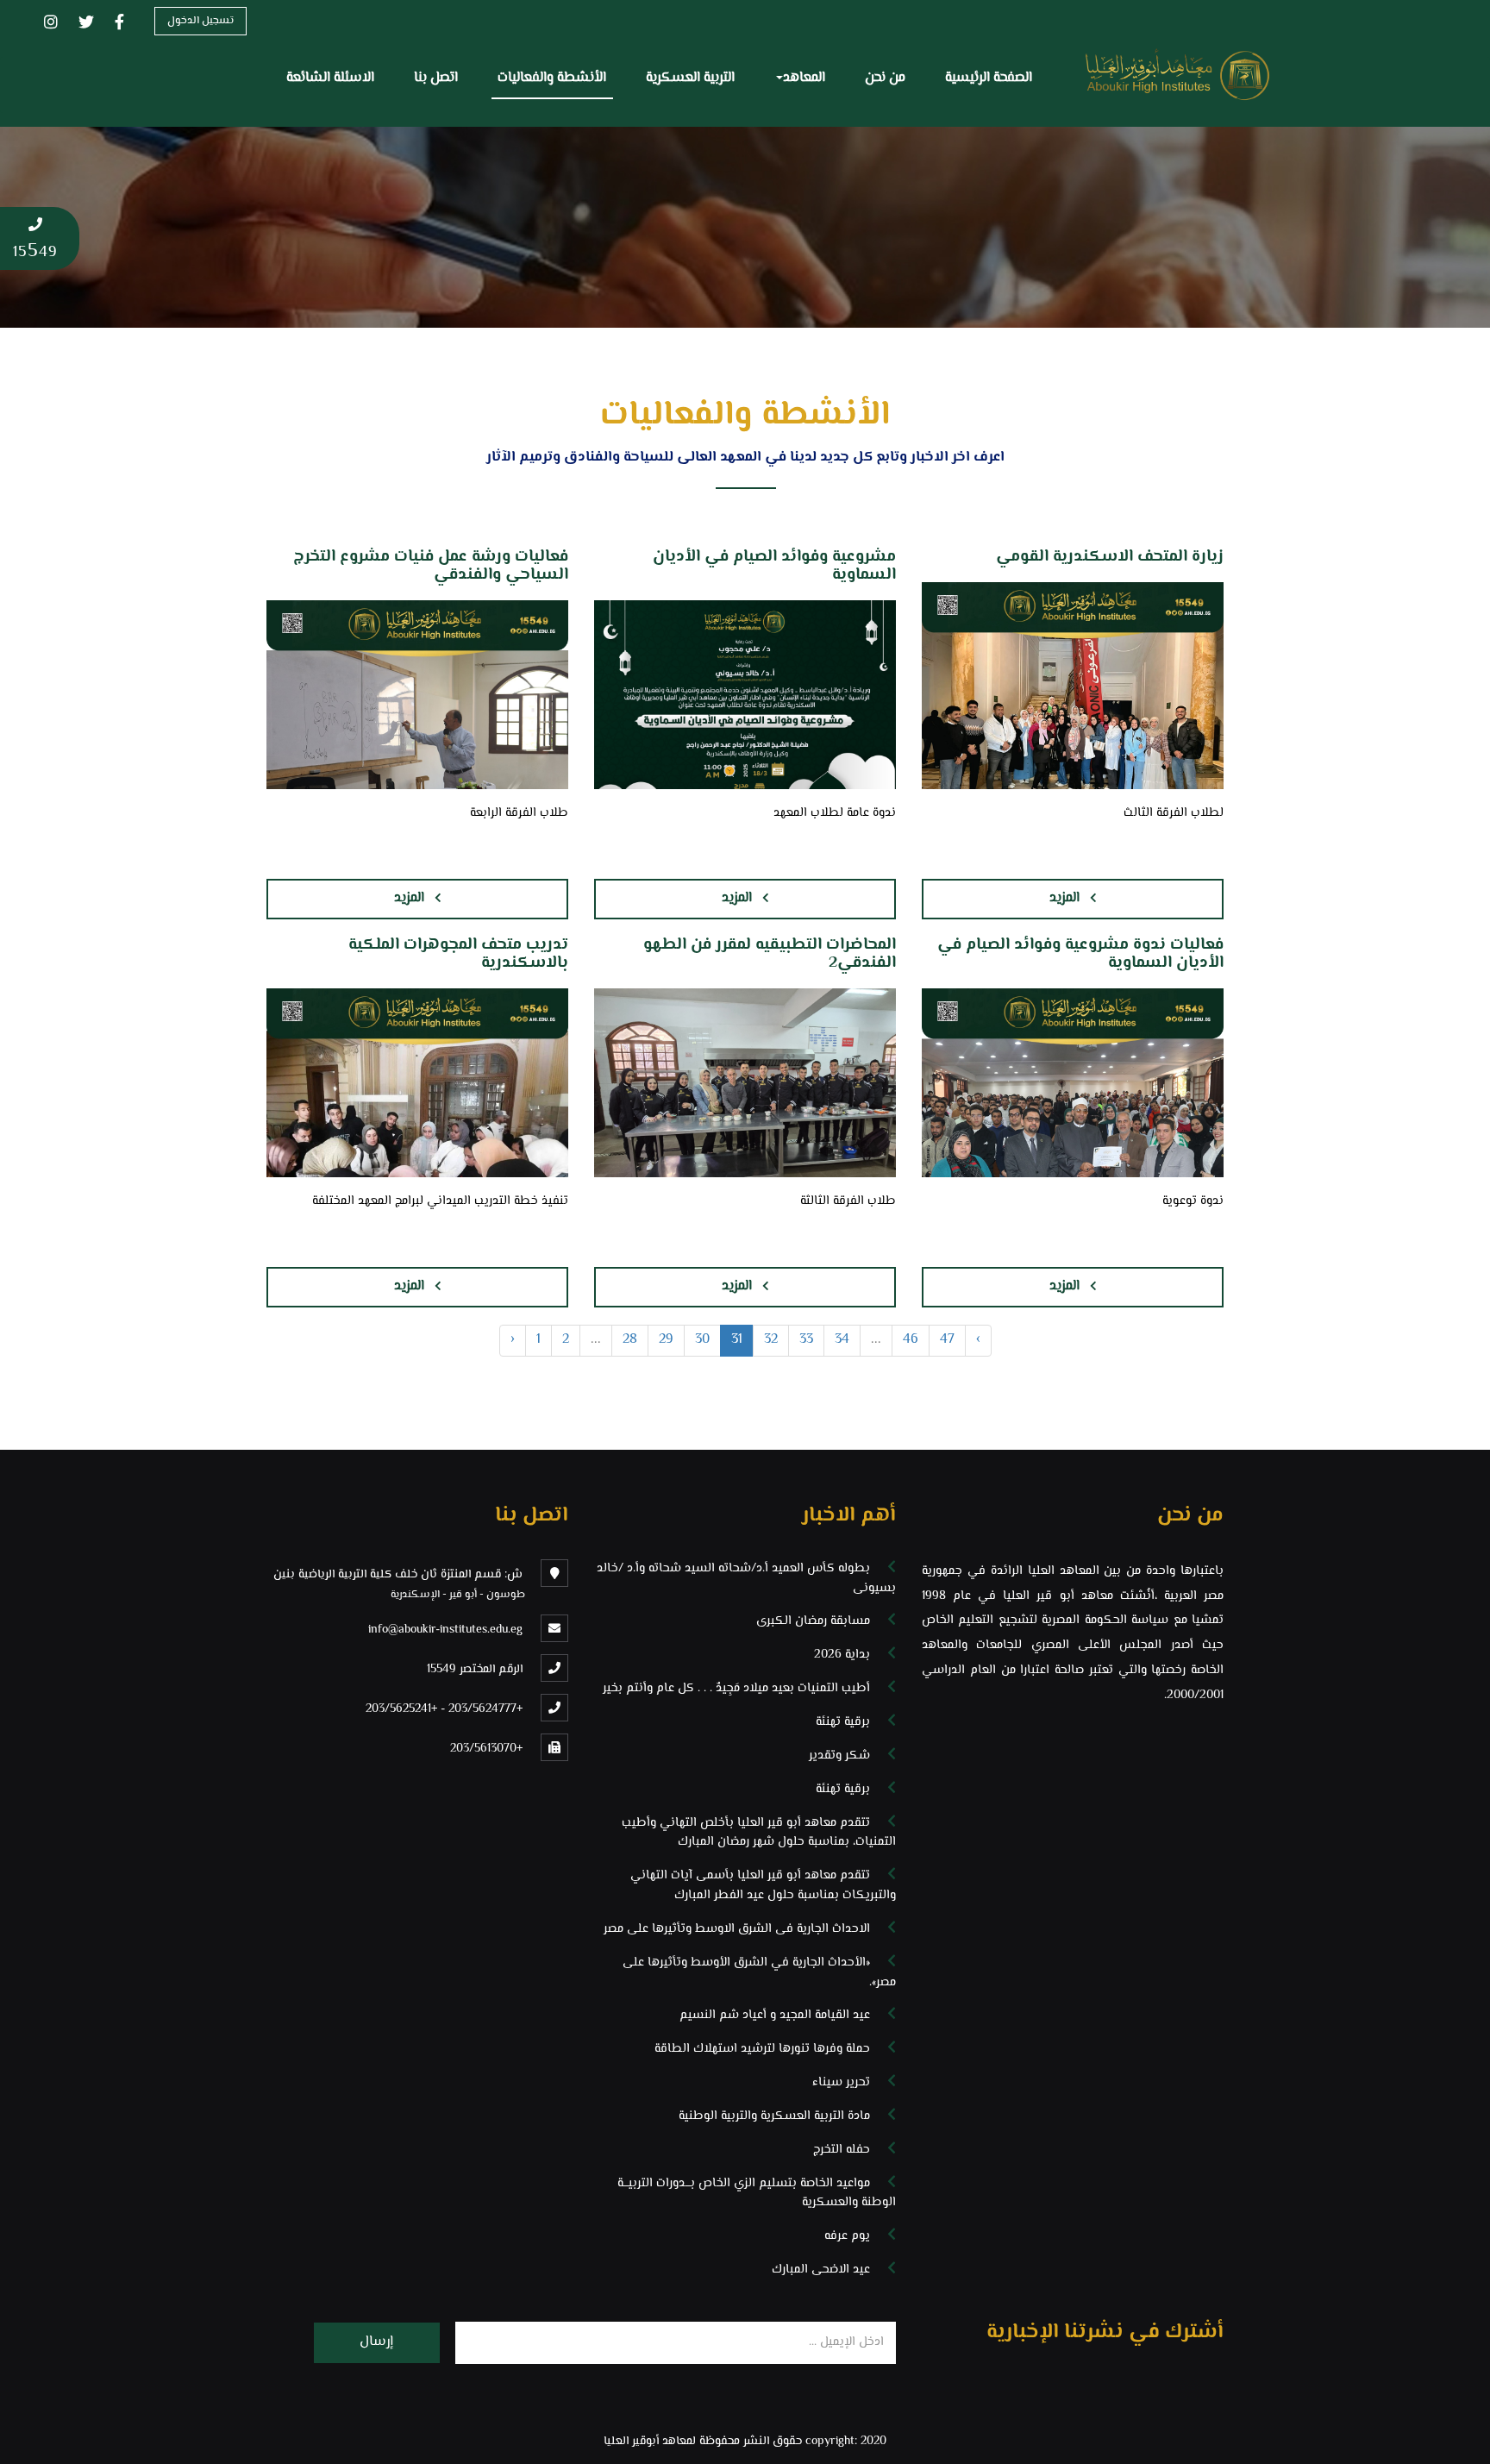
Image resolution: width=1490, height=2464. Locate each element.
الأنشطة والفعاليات (552, 78)
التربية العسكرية (690, 78)
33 (806, 1340)
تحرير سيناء (841, 2082)
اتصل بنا (436, 78)
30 (702, 1340)
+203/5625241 (401, 1709)
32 (771, 1340)
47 (947, 1340)
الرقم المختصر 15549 (475, 1670)
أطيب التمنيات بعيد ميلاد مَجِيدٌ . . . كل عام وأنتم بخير (736, 1688)
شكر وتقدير (839, 1756)
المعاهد (804, 78)
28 (630, 1340)
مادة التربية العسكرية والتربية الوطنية (774, 2116)
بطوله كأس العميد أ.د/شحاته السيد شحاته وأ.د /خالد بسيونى (746, 1578)
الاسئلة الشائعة (330, 78)
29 (666, 1340)
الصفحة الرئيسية (989, 78)
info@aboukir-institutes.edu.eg (445, 1630)
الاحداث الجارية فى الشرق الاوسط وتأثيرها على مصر (737, 1929)
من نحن (885, 78)
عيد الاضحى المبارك (821, 2270)
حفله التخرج (842, 2150)
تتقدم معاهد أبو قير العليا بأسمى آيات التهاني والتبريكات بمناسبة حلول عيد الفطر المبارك (763, 1885)
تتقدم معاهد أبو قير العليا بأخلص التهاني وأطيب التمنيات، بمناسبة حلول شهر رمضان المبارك (759, 1833)
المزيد (1064, 898)
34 (842, 1340)
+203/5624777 (485, 1709)
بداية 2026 (842, 1655)
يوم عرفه (847, 2236)
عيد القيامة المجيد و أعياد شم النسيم (775, 2015)
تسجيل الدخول (200, 21)
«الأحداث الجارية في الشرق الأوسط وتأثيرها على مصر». (759, 1972)
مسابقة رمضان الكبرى (813, 1621)
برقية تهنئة (843, 1722)
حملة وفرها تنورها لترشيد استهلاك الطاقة (762, 2049)
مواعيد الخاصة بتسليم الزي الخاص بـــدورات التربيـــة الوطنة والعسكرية (757, 2193)
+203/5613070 (486, 1749)
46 (911, 1340)
